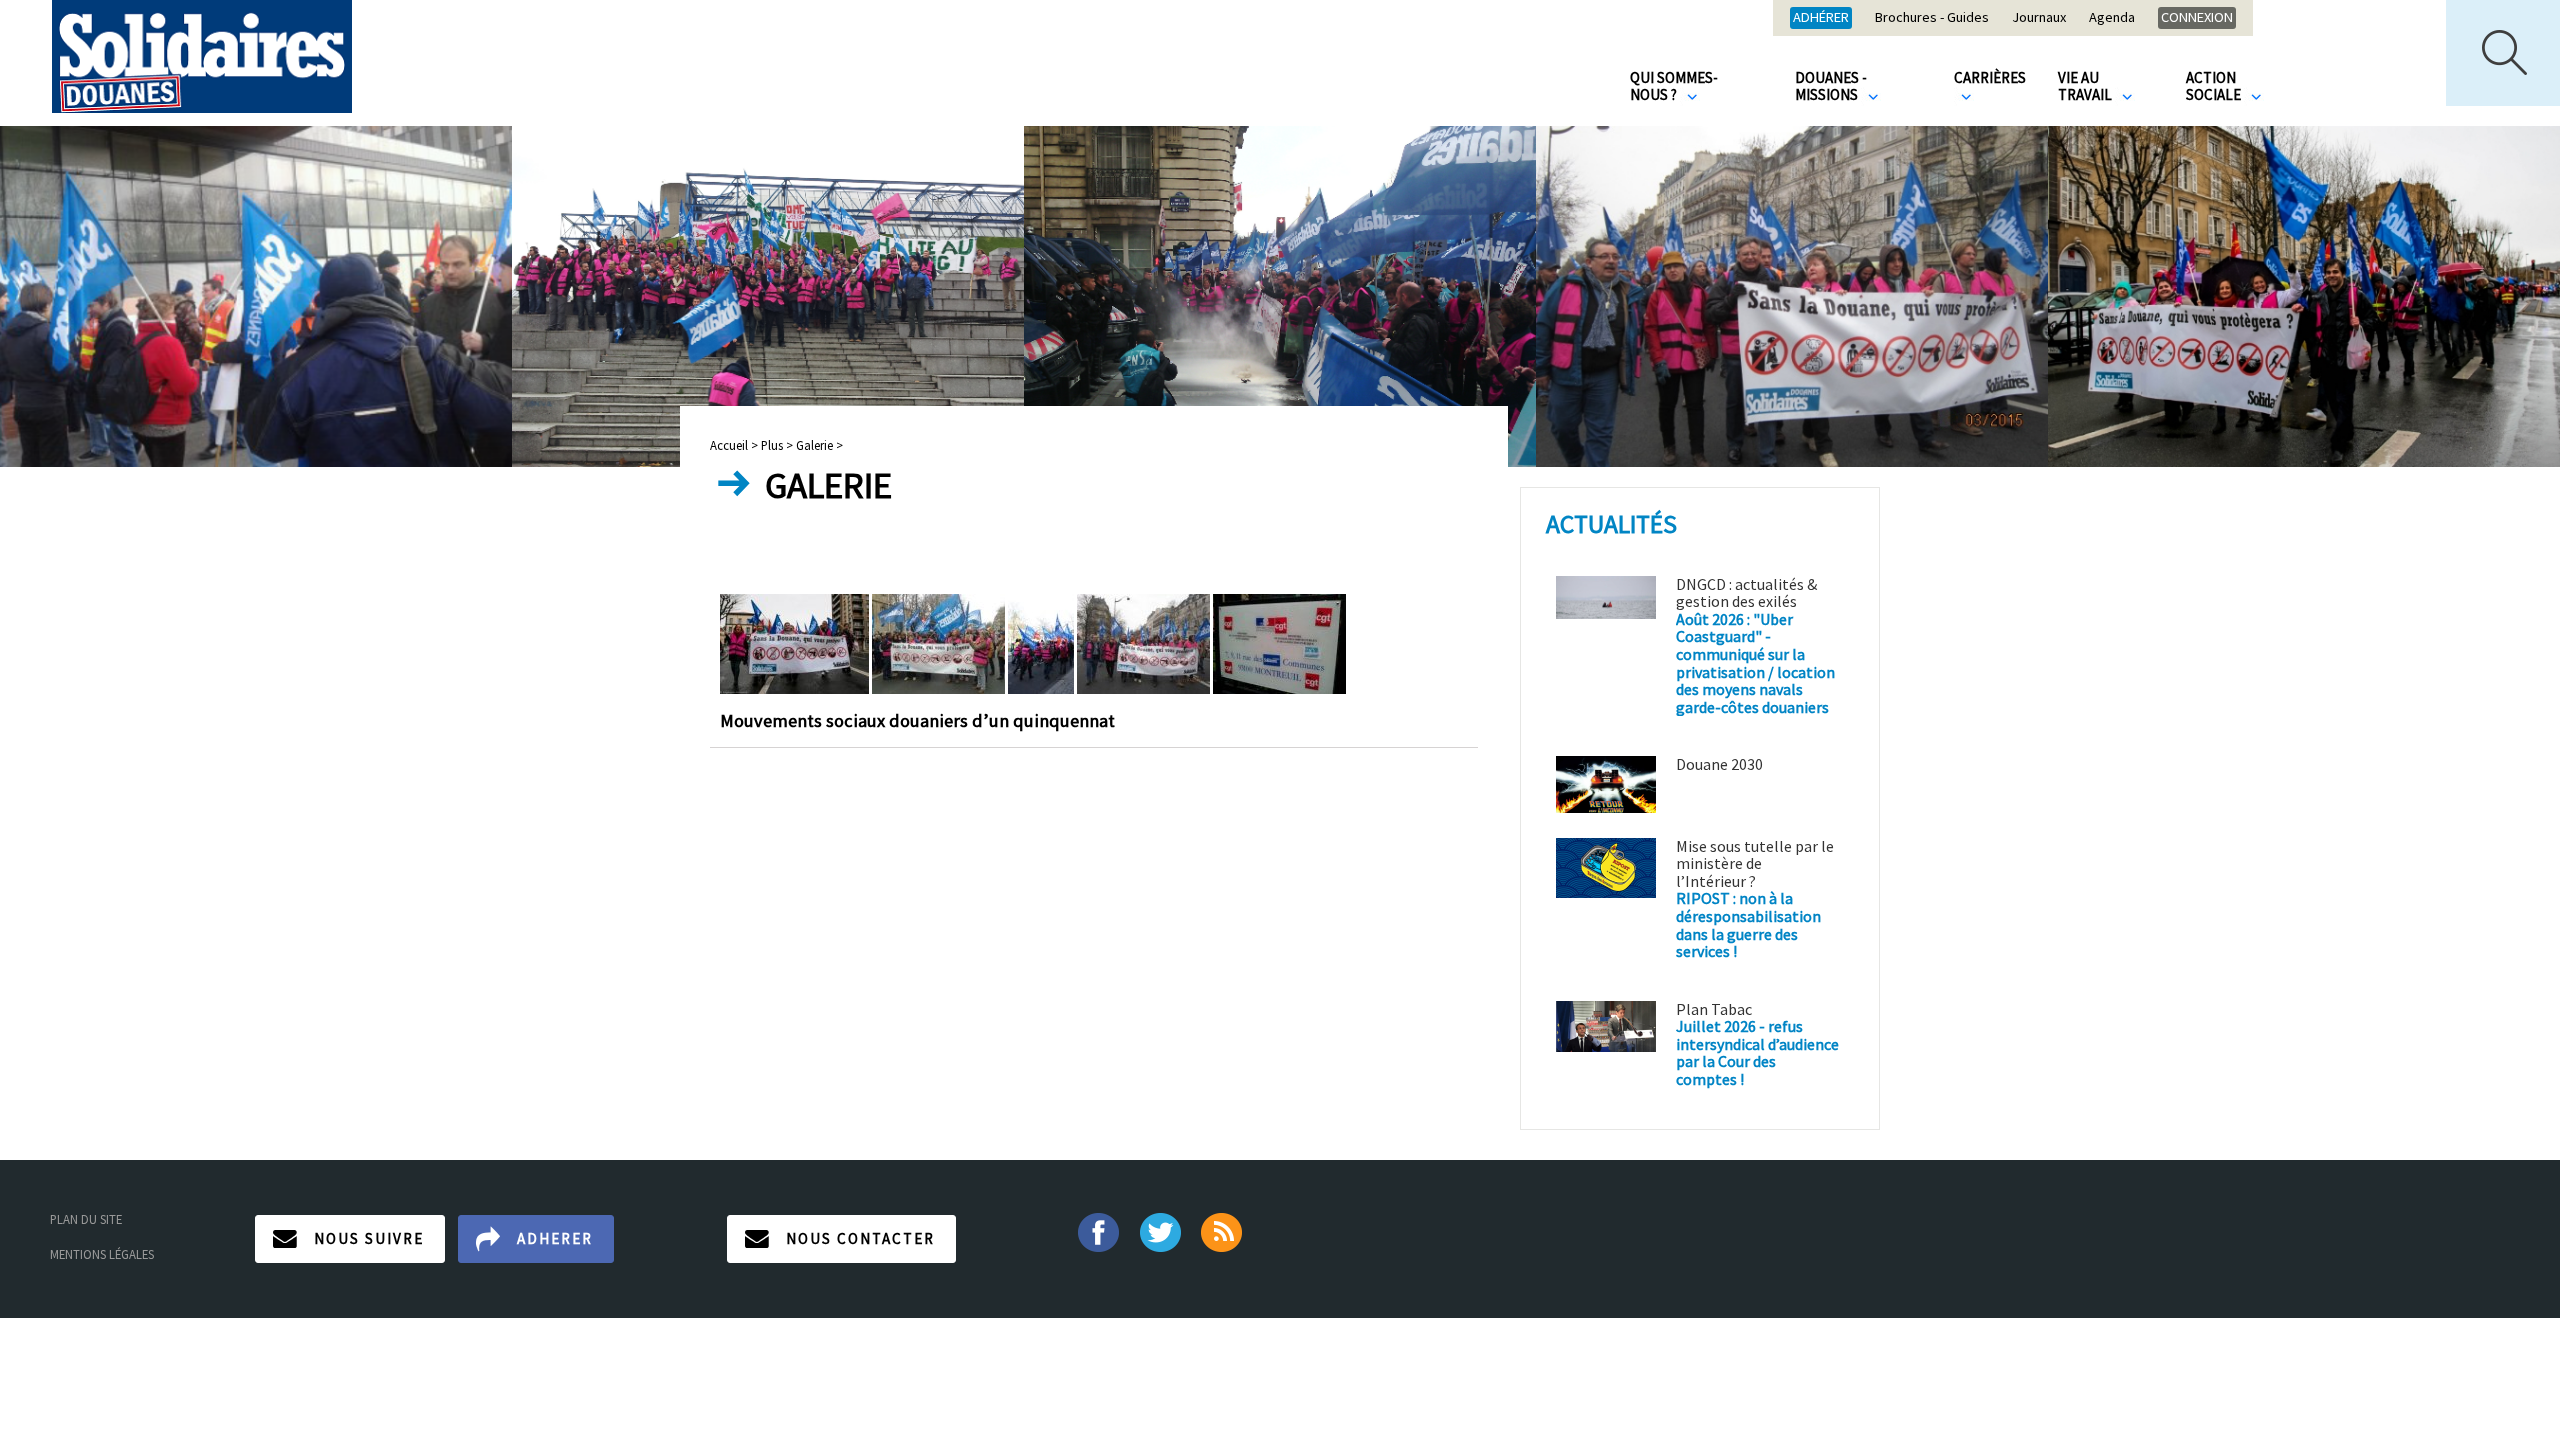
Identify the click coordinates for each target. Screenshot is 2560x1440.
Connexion (2197, 17)
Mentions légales (102, 1254)
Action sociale (2215, 86)
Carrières (1990, 77)
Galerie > (819, 445)
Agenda (2112, 18)
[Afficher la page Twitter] (1160, 1230)
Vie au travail (2086, 86)
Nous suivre (369, 1238)
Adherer (555, 1238)
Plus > (777, 445)
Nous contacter (860, 1238)
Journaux (2039, 18)
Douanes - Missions (1831, 86)
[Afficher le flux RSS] (1223, 1230)
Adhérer (1821, 17)
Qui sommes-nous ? (1674, 86)
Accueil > (735, 445)
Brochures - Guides (1932, 18)
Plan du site (86, 1219)
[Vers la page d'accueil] (202, 56)
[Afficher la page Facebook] (1097, 1230)
